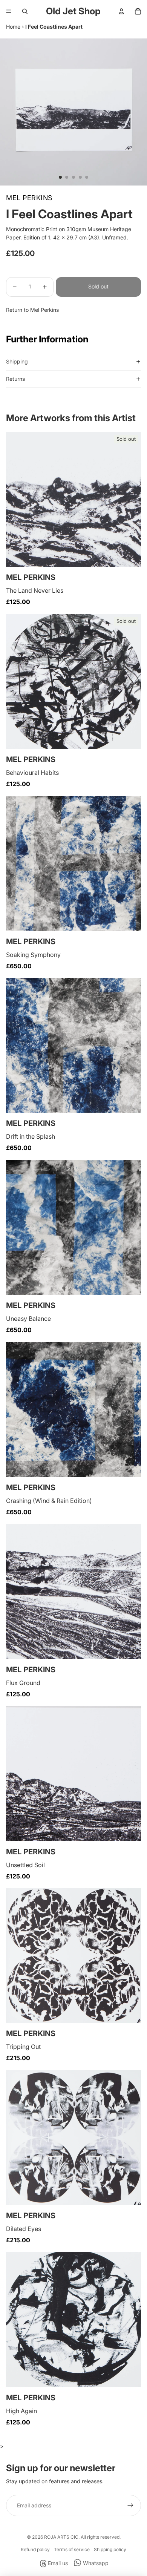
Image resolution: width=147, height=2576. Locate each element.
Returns (15, 379)
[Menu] (9, 11)
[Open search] (25, 11)
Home (13, 27)
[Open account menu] (121, 11)
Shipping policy (110, 2549)
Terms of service (72, 2549)
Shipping (17, 361)
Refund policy (35, 2549)
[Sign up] (130, 2505)
